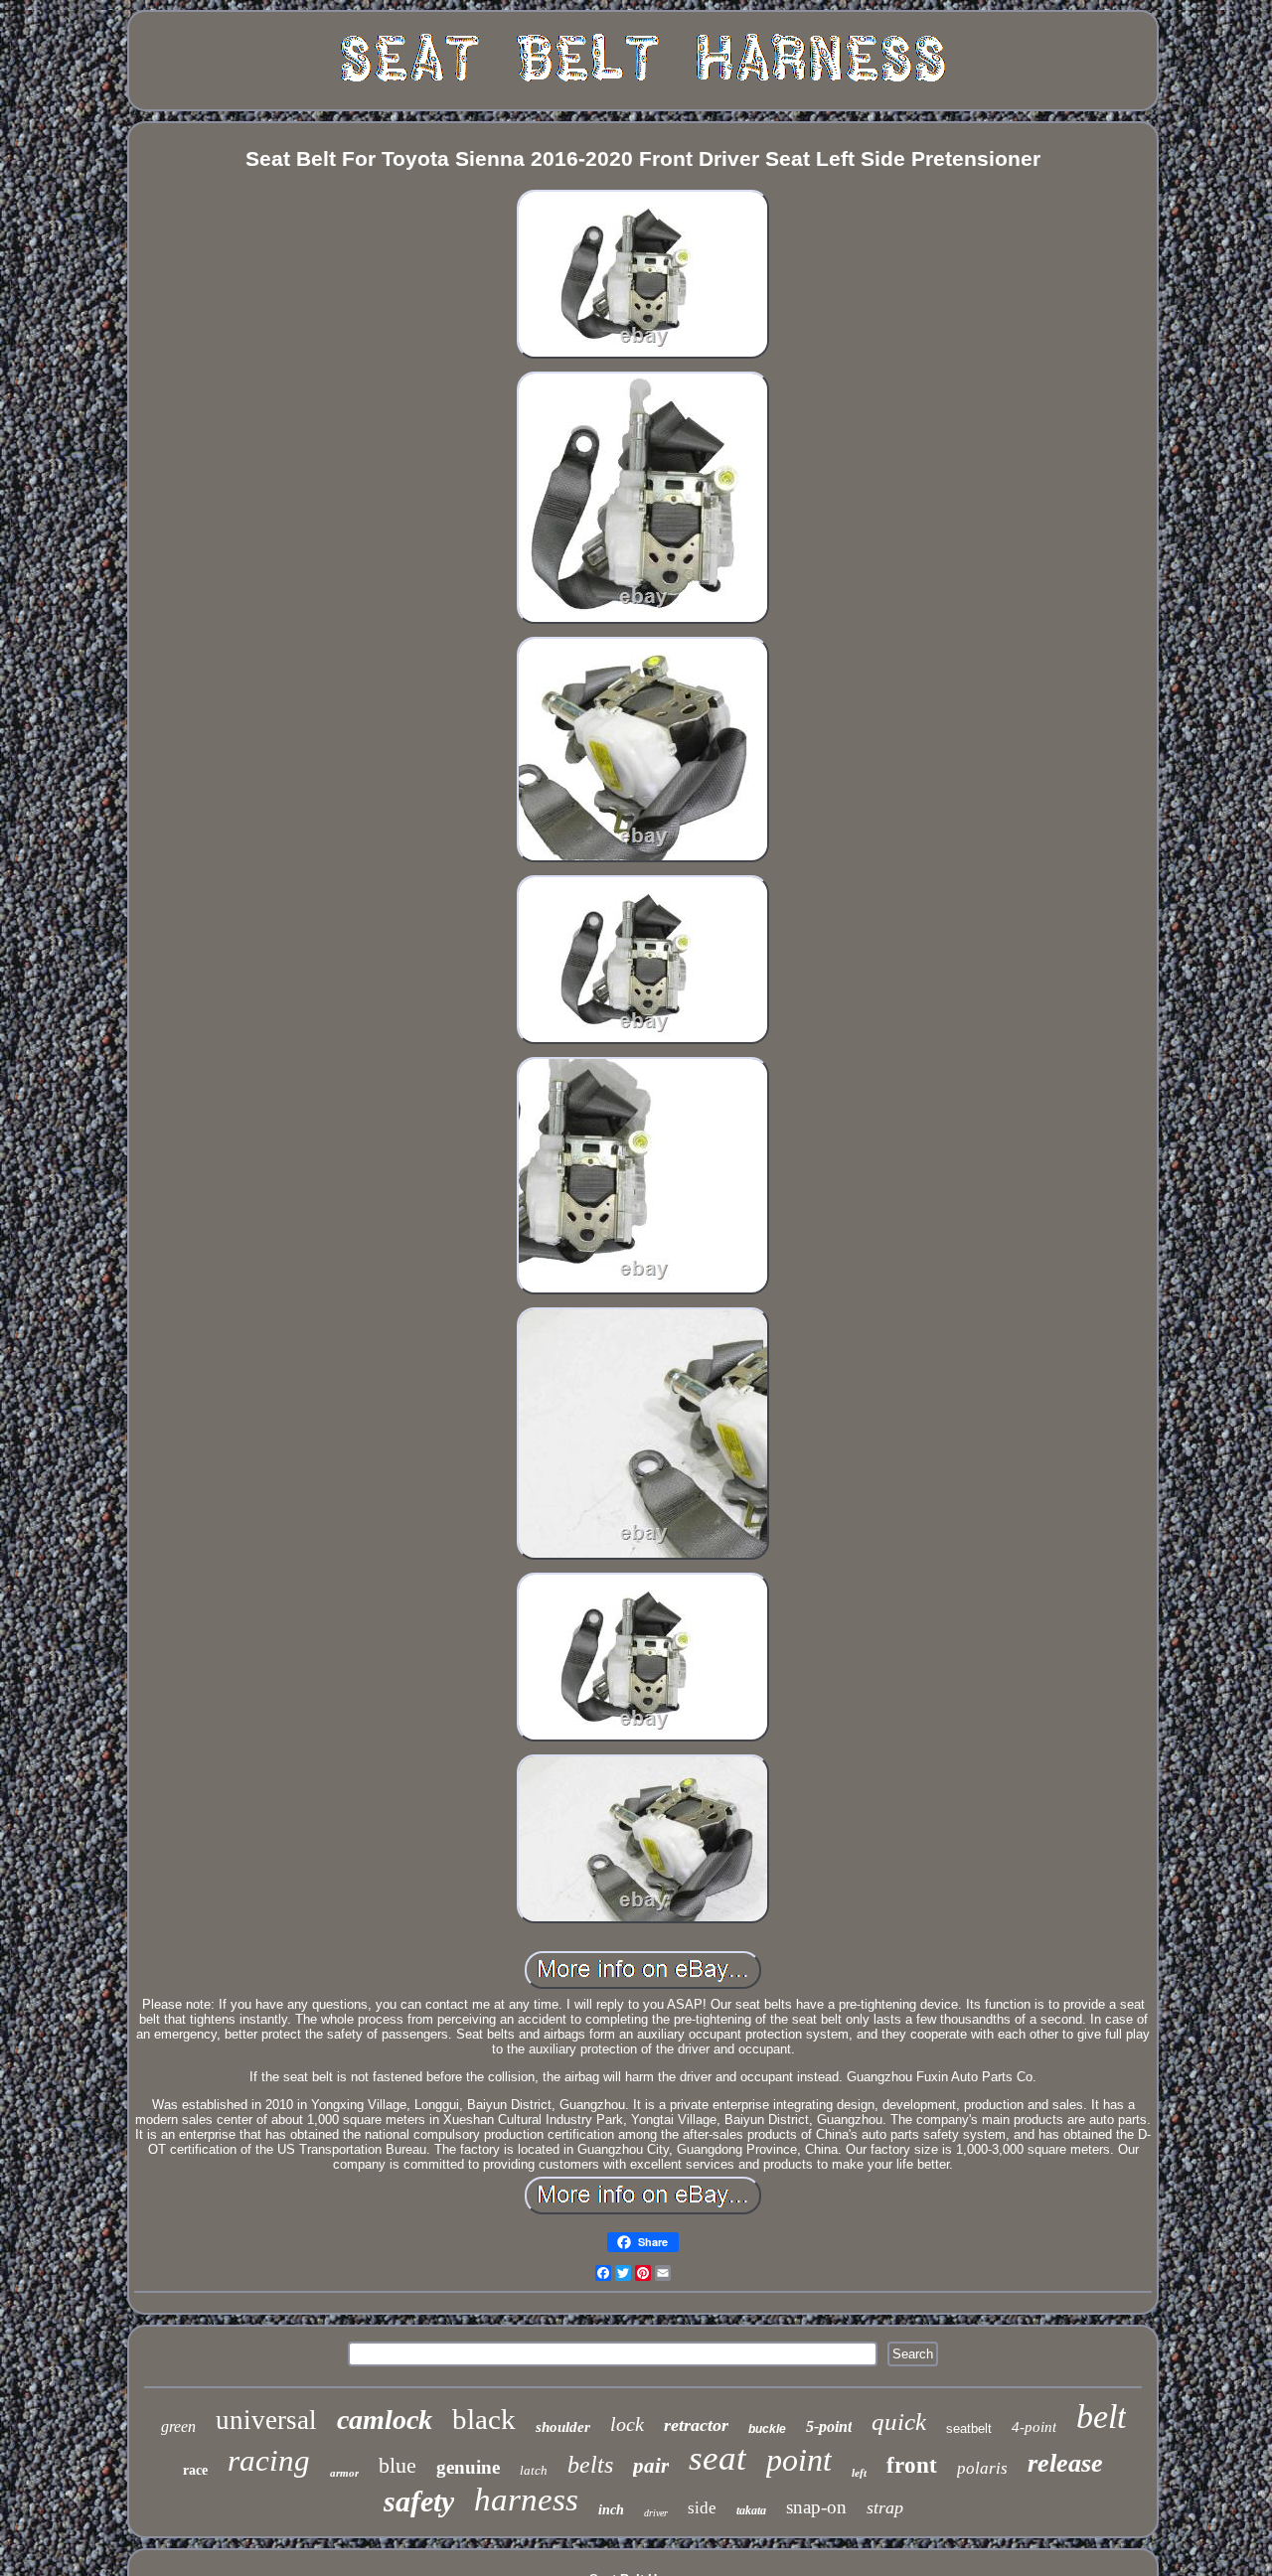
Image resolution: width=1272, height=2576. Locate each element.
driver (656, 2513)
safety (419, 2501)
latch (534, 2470)
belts (590, 2465)
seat (717, 2458)
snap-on (816, 2507)
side (702, 2508)
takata (751, 2510)
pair (651, 2466)
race (195, 2470)
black (484, 2419)
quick (899, 2422)
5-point (829, 2426)
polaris (982, 2468)
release (1065, 2463)
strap (885, 2507)
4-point (1034, 2427)
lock (627, 2424)
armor (344, 2473)
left (859, 2473)
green (178, 2426)
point (799, 2460)
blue (397, 2465)
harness (526, 2500)
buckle (767, 2429)
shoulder (563, 2427)
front (912, 2465)
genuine (468, 2467)
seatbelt (969, 2428)
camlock (385, 2420)
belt (1101, 2417)
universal (266, 2420)
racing (269, 2460)
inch (611, 2510)
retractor (696, 2425)
